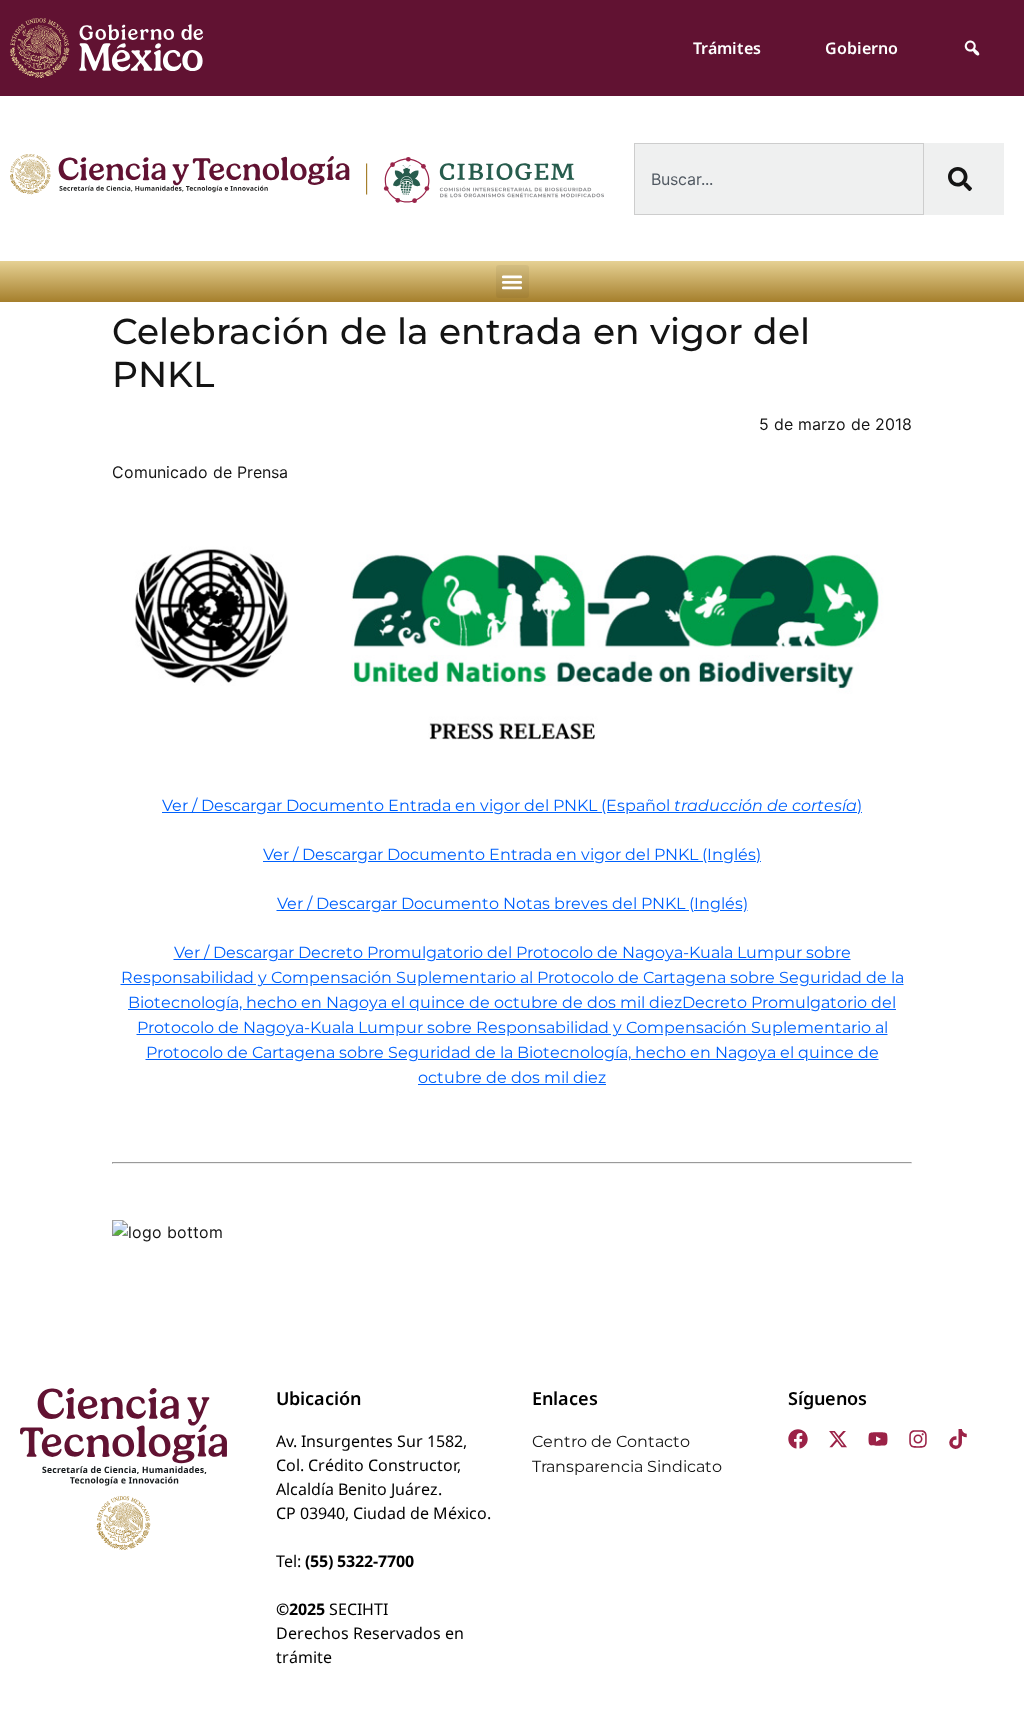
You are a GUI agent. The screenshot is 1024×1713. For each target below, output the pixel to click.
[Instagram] (918, 1439)
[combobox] (779, 179)
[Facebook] (798, 1439)
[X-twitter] (838, 1439)
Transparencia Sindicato (627, 1466)
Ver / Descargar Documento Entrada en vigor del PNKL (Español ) (512, 805)
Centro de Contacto (611, 1441)
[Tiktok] (958, 1439)
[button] (512, 281)
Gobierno (861, 48)
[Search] (964, 179)
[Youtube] (878, 1439)
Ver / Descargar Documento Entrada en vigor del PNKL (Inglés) (512, 854)
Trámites (727, 48)
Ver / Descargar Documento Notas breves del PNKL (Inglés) (512, 903)
